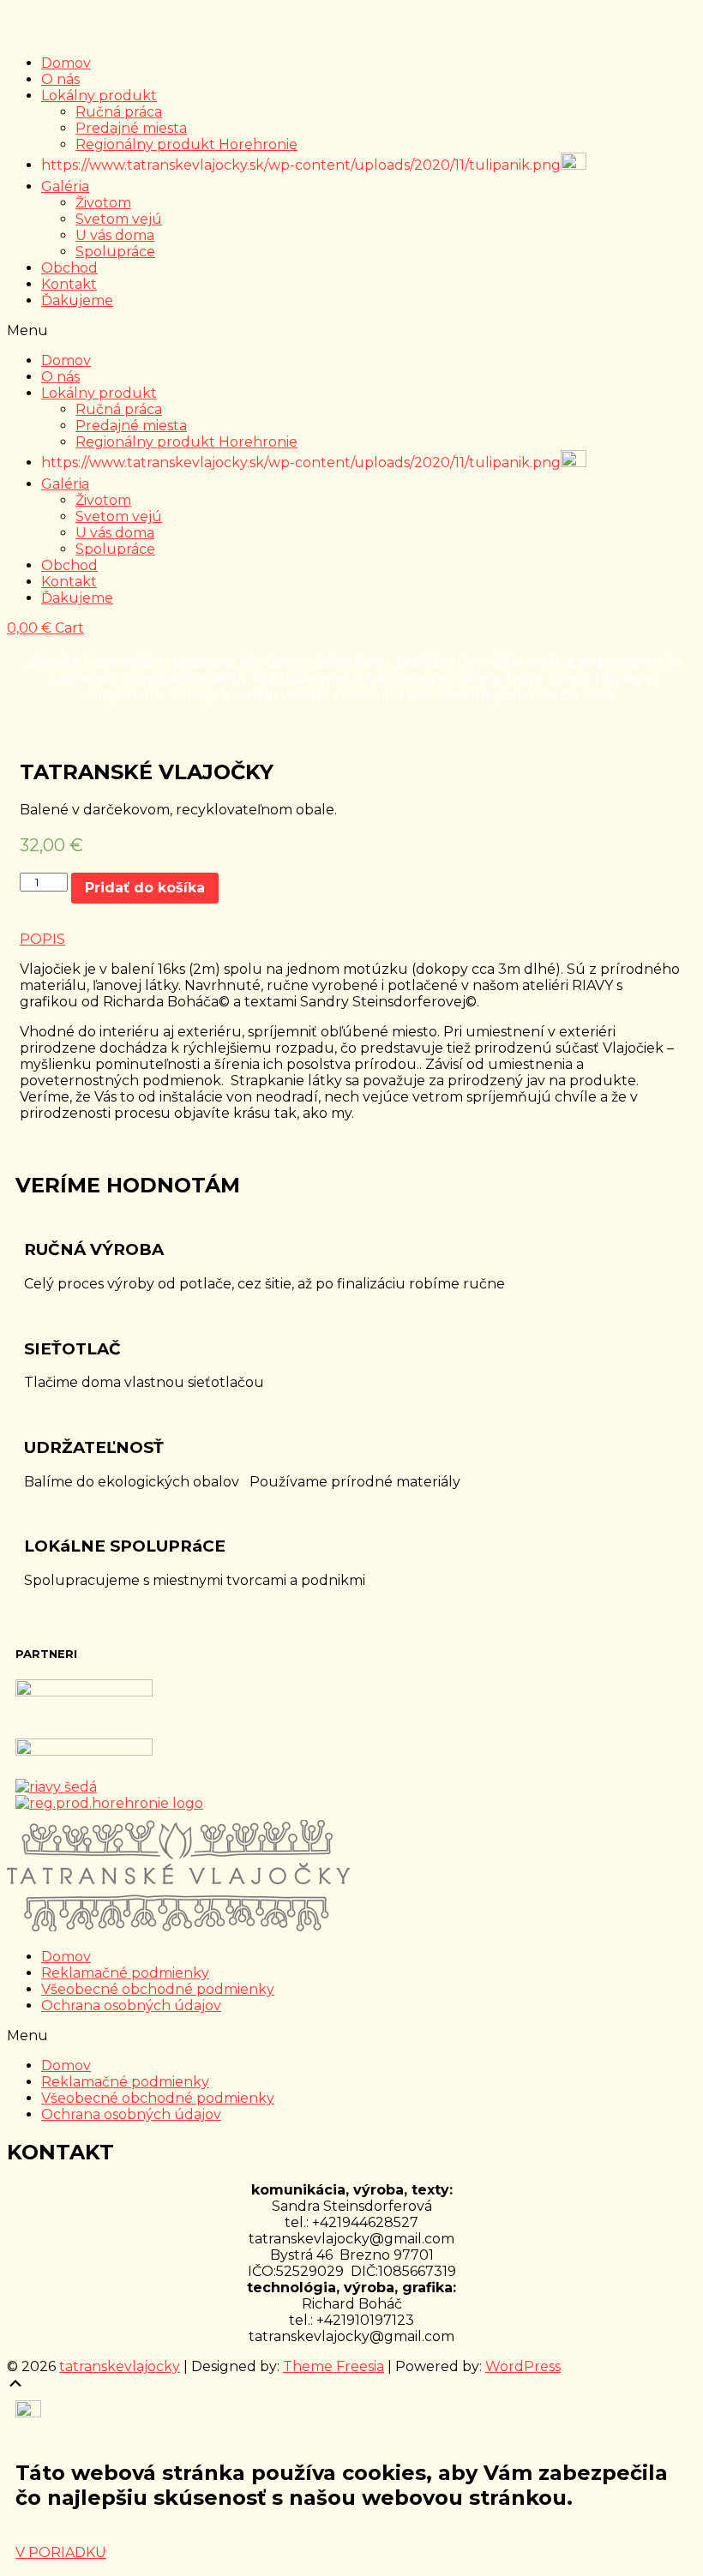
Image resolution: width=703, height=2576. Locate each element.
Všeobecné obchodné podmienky (158, 1989)
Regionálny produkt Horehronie (186, 144)
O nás (60, 79)
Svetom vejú (119, 219)
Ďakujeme (77, 300)
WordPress (523, 2366)
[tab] (351, 939)
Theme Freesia (333, 2366)
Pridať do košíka (145, 888)
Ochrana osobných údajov (131, 2006)
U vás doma (115, 235)
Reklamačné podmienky (125, 1973)
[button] (351, 330)
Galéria (65, 186)
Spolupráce (115, 252)
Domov (66, 63)
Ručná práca (119, 112)
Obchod (69, 268)
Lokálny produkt (99, 96)
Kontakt (69, 284)
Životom (103, 203)
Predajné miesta (131, 128)
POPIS (42, 939)
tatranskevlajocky (120, 2366)
